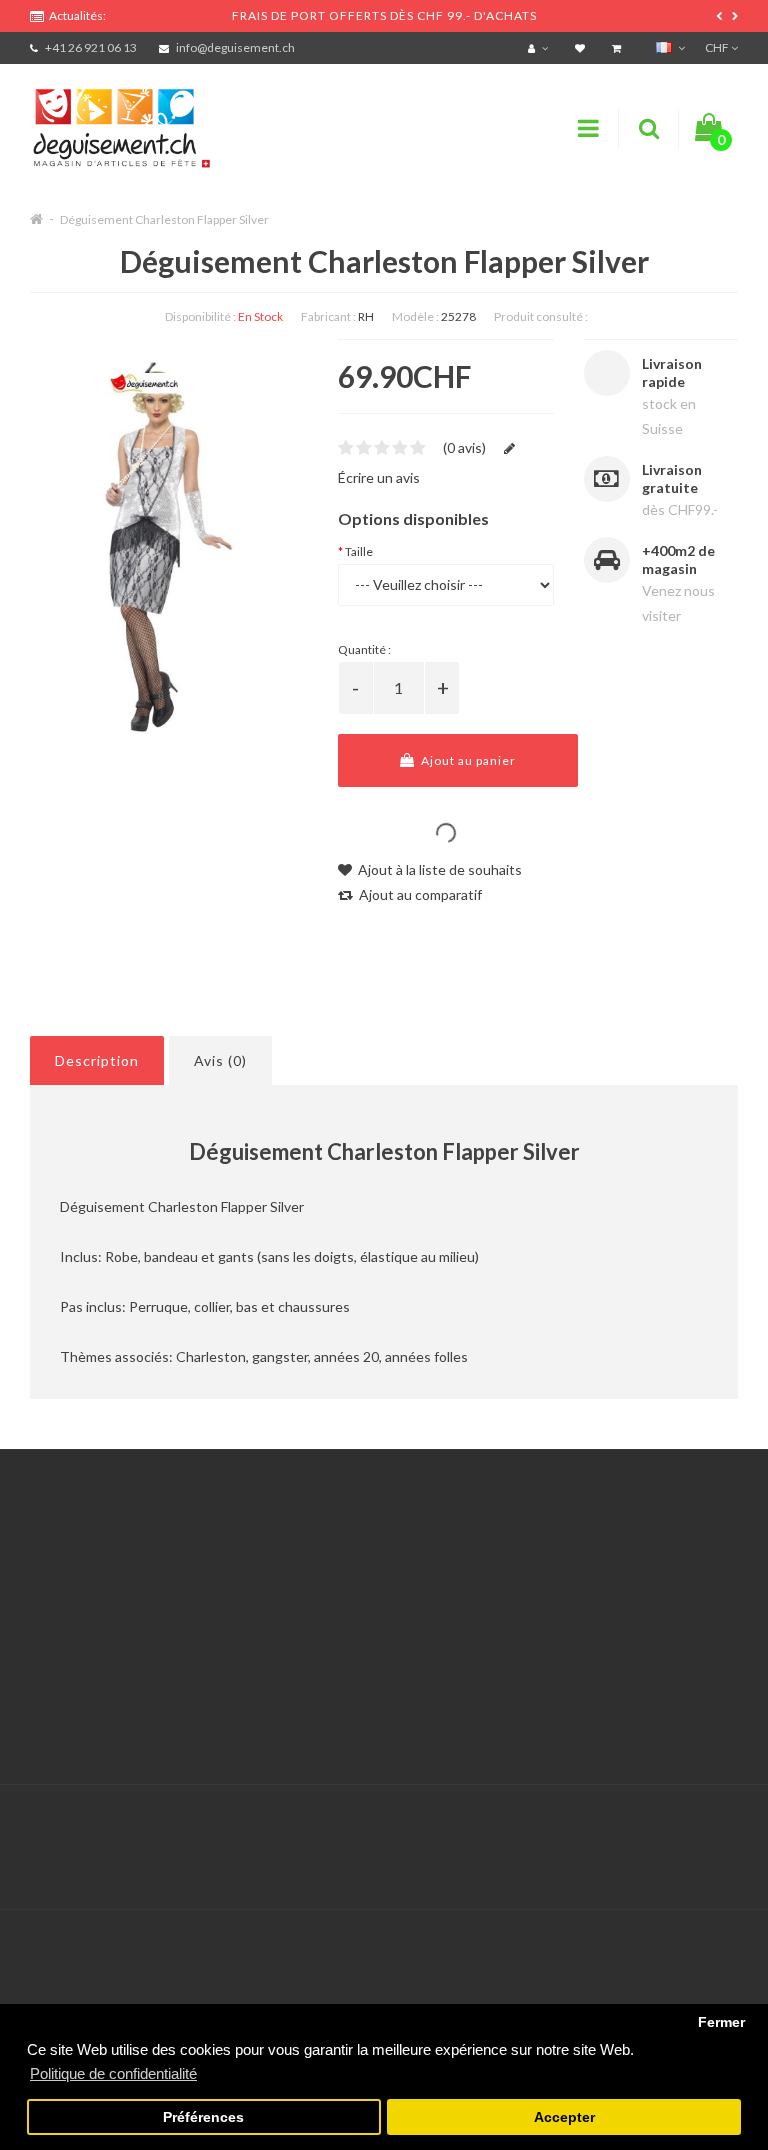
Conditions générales (97, 1691)
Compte (301, 1591)
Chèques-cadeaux (579, 1566)
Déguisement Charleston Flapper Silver (164, 219)
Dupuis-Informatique (419, 1814)
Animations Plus (80, 1591)
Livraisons (61, 1641)
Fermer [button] (721, 2022)
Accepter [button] (564, 2117)
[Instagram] (720, 1826)
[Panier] (619, 47)
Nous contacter (325, 1566)
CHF (718, 47)
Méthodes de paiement (103, 1666)
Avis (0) (220, 1060)
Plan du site (558, 1666)
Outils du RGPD (80, 1566)
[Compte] (540, 47)
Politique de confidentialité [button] (113, 2073)
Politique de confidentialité (114, 1716)
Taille (359, 551)
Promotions (558, 1591)
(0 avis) (464, 447)
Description (97, 1060)
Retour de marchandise (348, 1616)
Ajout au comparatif (419, 894)
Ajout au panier (467, 760)
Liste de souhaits (329, 1666)
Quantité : (364, 649)
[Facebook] (679, 1826)
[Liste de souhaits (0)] (582, 47)
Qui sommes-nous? (90, 1616)
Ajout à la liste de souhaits (438, 869)
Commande (311, 1641)
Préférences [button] (203, 2117)
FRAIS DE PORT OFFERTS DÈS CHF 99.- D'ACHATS (384, 15)
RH (366, 316)
